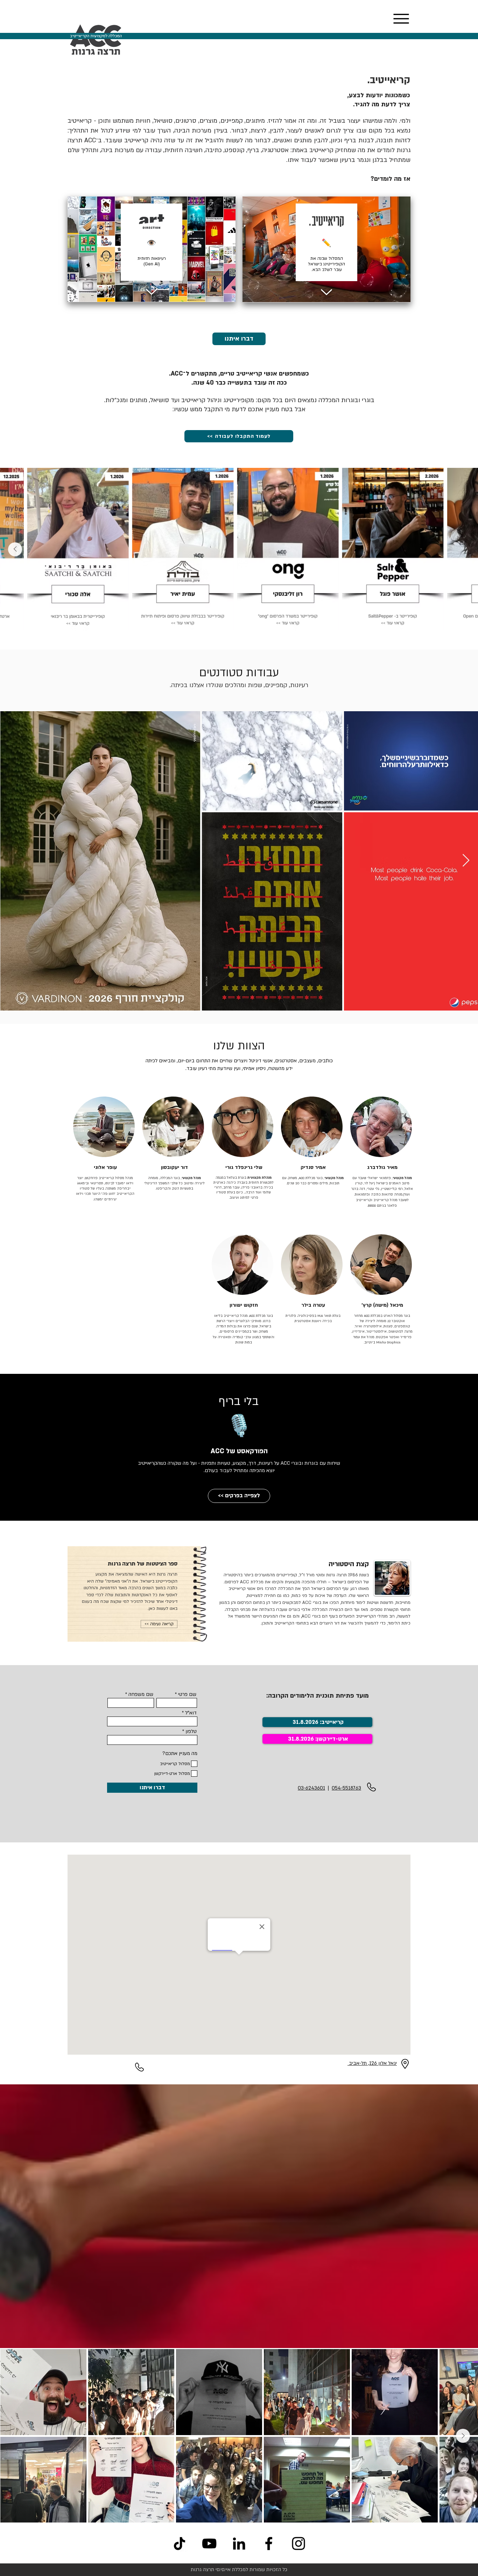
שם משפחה (141, 1694)
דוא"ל (191, 1713)
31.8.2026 (301, 1739)
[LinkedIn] (239, 2543)
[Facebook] (269, 2543)
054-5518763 (346, 1788)
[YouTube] (209, 2543)
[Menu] (401, 19)
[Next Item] (15, 549)
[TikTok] (180, 2543)
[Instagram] (298, 2543)
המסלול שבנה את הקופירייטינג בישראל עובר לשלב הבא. (326, 264)
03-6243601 (311, 1788)
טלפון (191, 1732)
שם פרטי (187, 1694)
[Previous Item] (463, 549)
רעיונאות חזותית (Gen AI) (152, 261)
